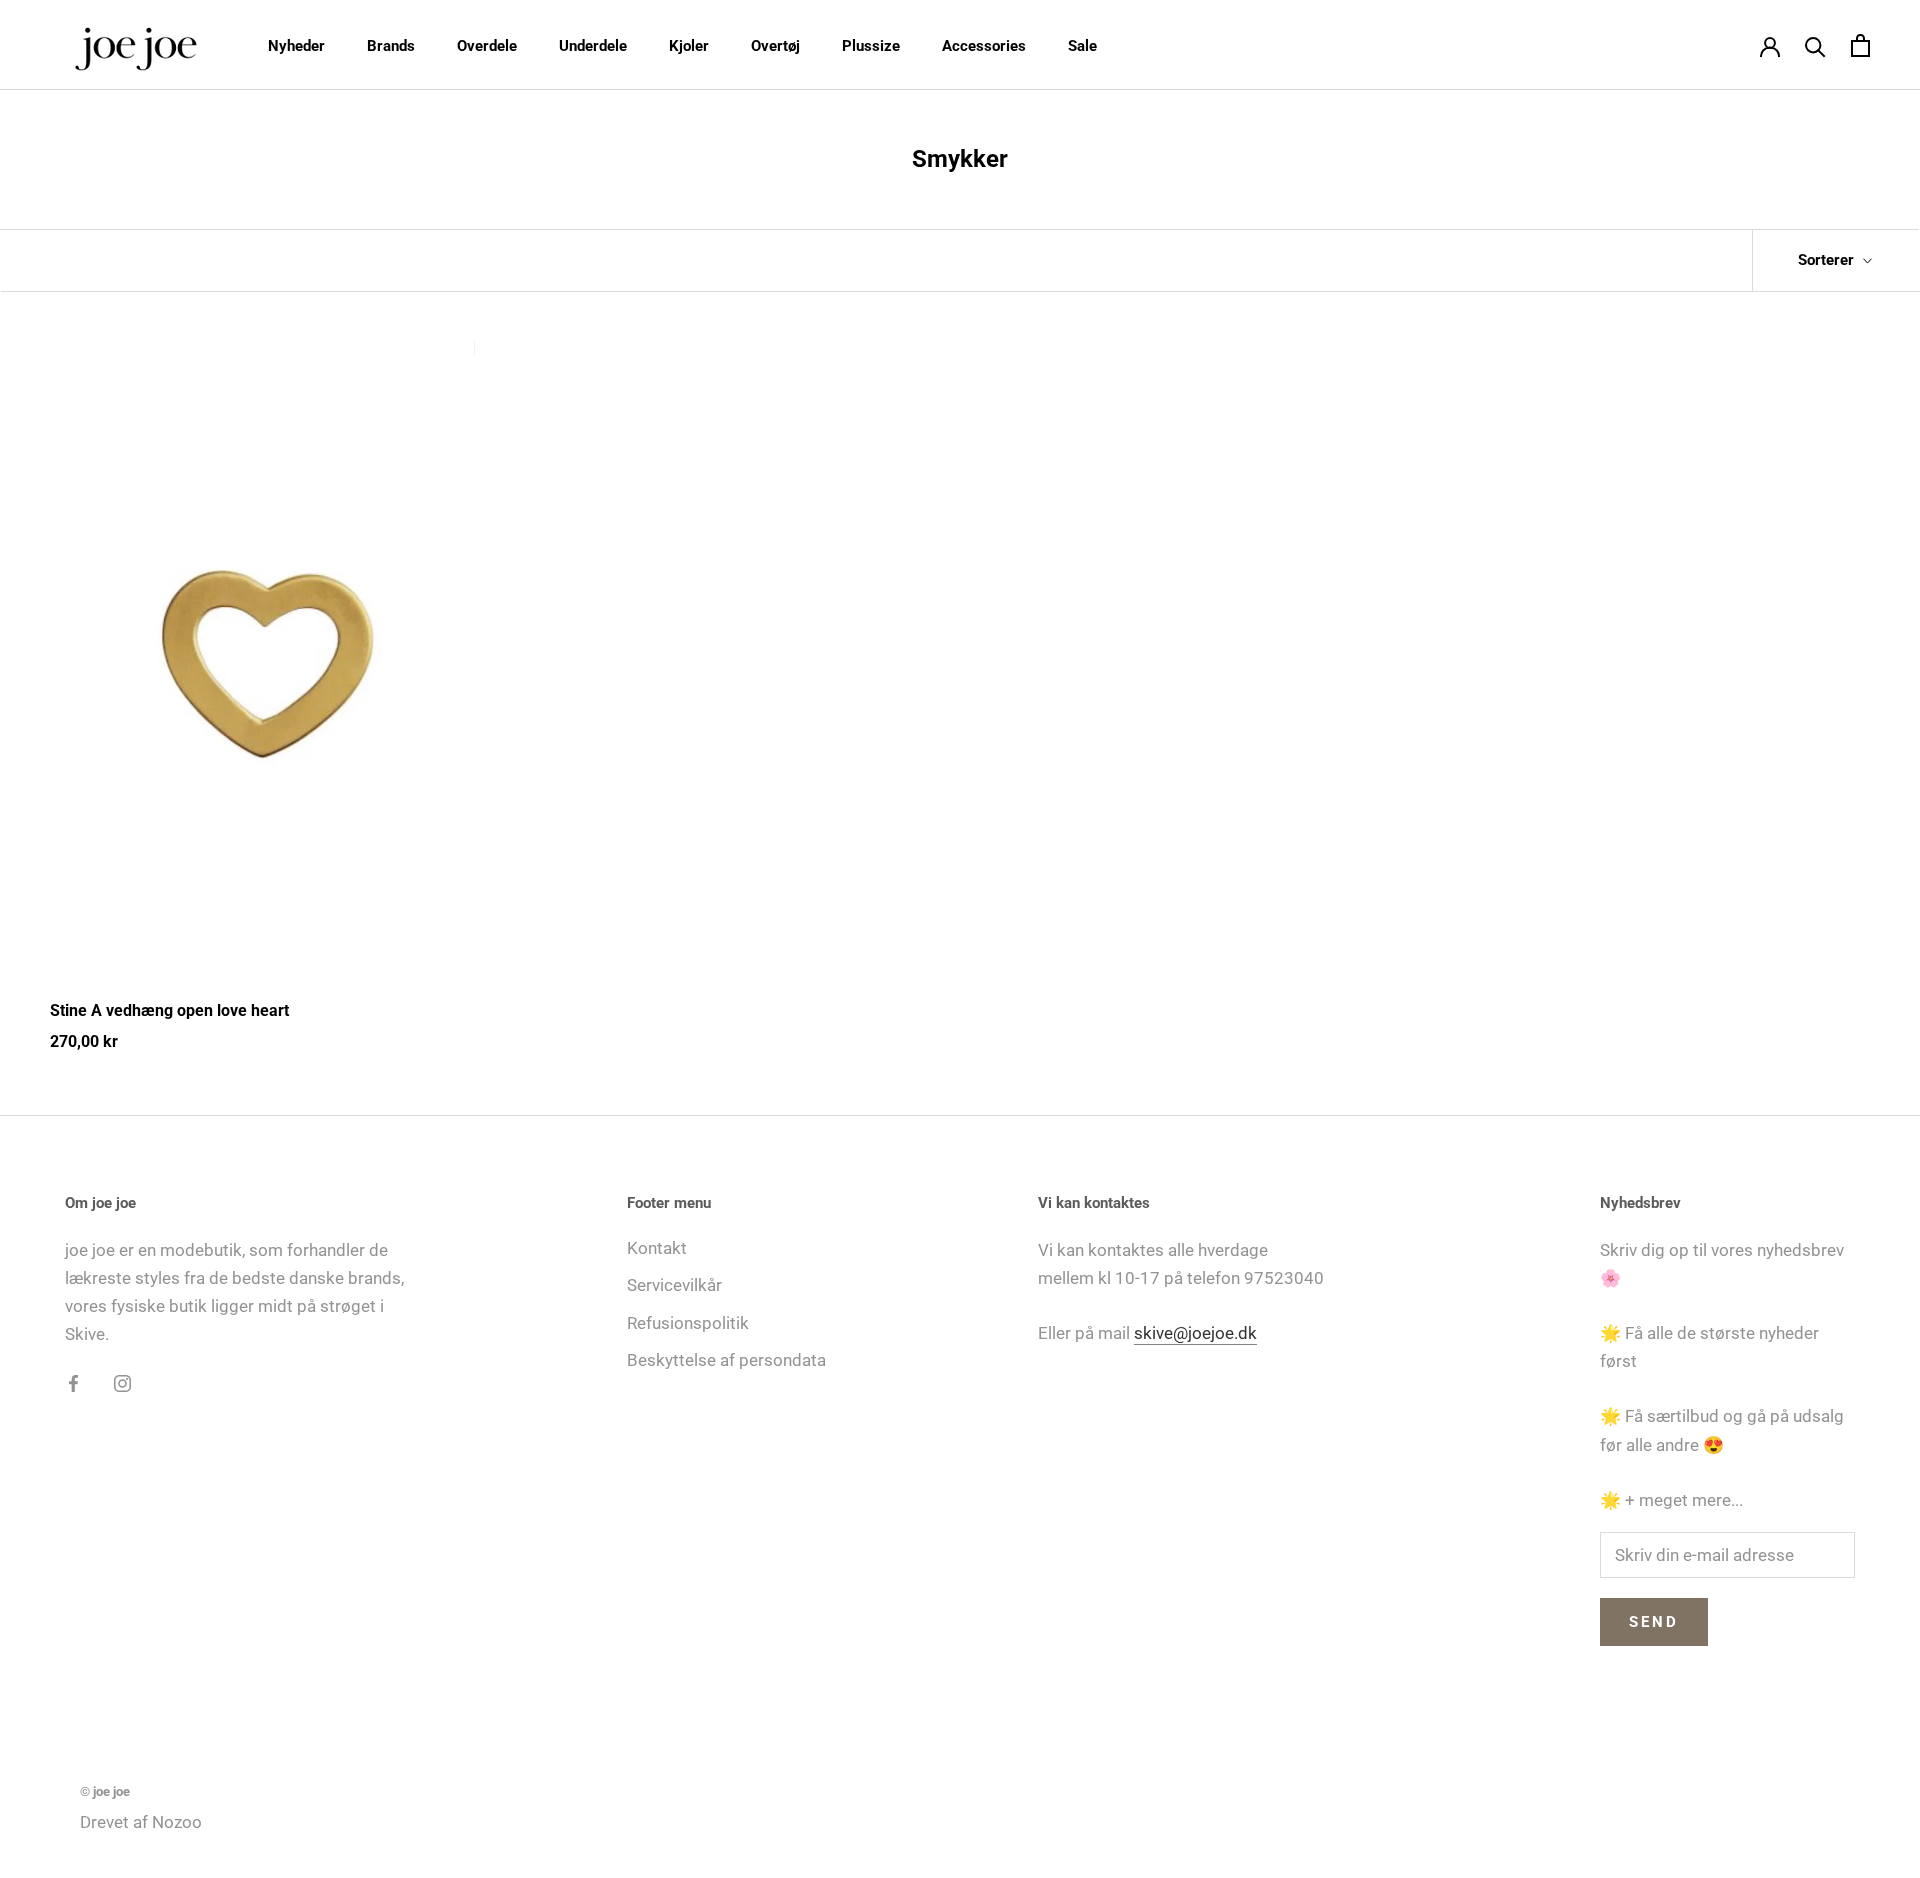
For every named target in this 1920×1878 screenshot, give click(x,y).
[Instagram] (122, 1382)
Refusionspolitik (688, 1323)
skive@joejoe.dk (1195, 1333)
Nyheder (296, 46)
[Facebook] (73, 1382)
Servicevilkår (674, 1285)
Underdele (593, 46)
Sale (1082, 46)
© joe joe (105, 1791)
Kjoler (689, 46)
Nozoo (177, 1822)
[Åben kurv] (1860, 45)
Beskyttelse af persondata (726, 1360)
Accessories (984, 46)
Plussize (871, 46)
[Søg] (1815, 45)
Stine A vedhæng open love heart (169, 1010)
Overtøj (775, 46)
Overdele (487, 46)
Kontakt (657, 1248)
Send (1654, 1622)
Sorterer (1828, 260)
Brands (391, 46)
